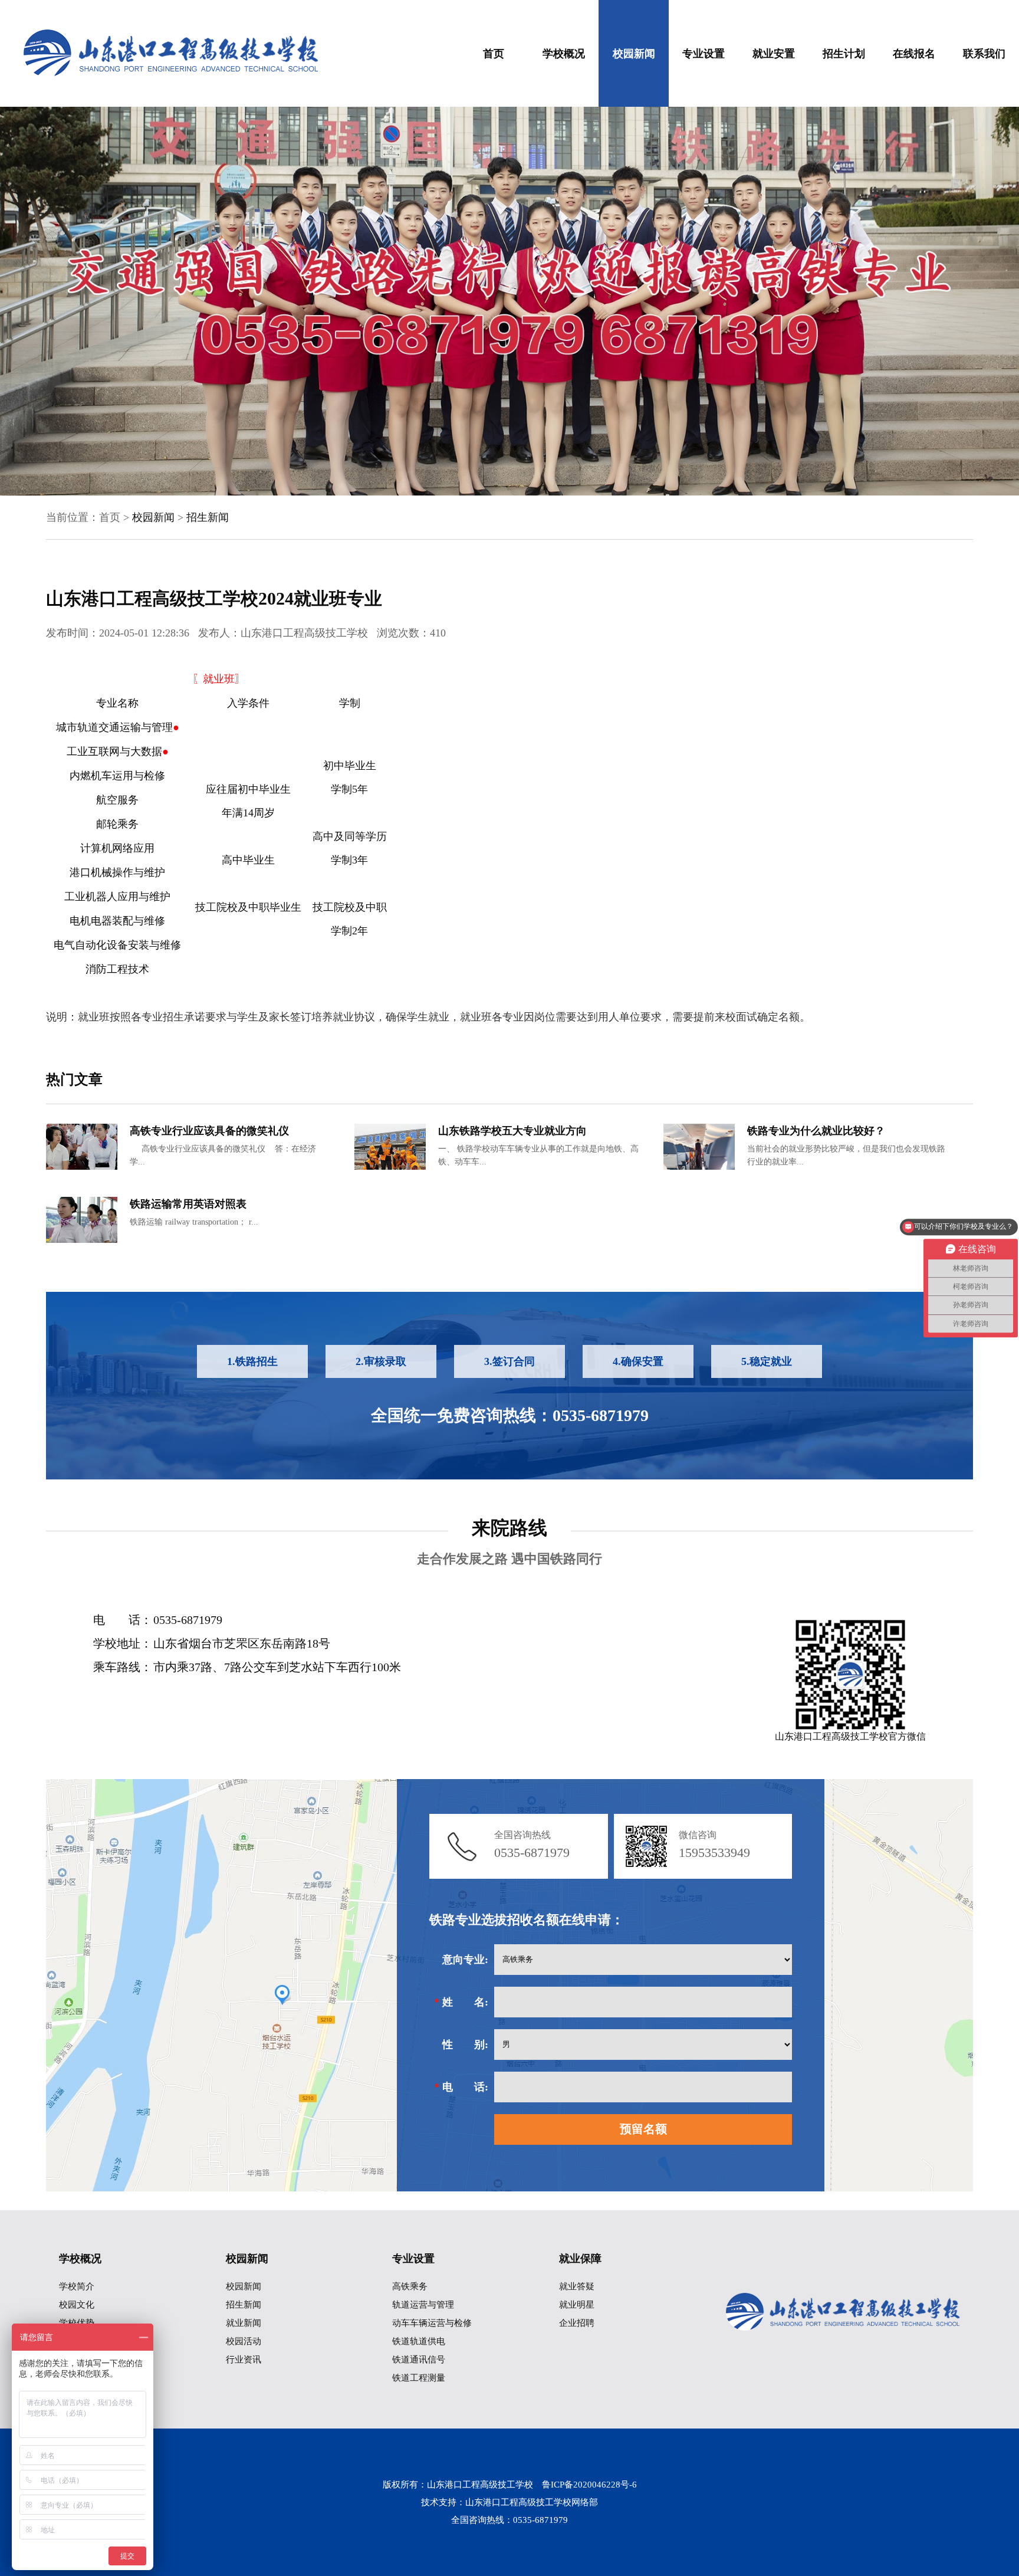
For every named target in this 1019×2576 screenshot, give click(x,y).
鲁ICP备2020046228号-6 (589, 2485)
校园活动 (244, 2341)
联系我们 (984, 54)
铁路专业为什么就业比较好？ (816, 1131)
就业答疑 (577, 2286)
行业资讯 (244, 2360)
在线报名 (914, 54)
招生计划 (844, 54)
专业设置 (704, 54)
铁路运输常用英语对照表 (188, 1204)
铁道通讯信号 (419, 2360)
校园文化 (77, 2305)
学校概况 (564, 54)
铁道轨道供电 (419, 2341)
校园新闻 (634, 54)
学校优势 (77, 2323)
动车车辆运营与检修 (432, 2323)
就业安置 (774, 54)
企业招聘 (577, 2323)
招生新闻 (208, 517)
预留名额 (643, 2129)
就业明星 (577, 2305)
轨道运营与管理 (423, 2305)
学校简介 (77, 2286)
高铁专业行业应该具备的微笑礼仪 (209, 1131)
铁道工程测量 (419, 2378)
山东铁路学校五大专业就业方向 (512, 1131)
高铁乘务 (410, 2286)
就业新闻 (244, 2323)
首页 (494, 54)
